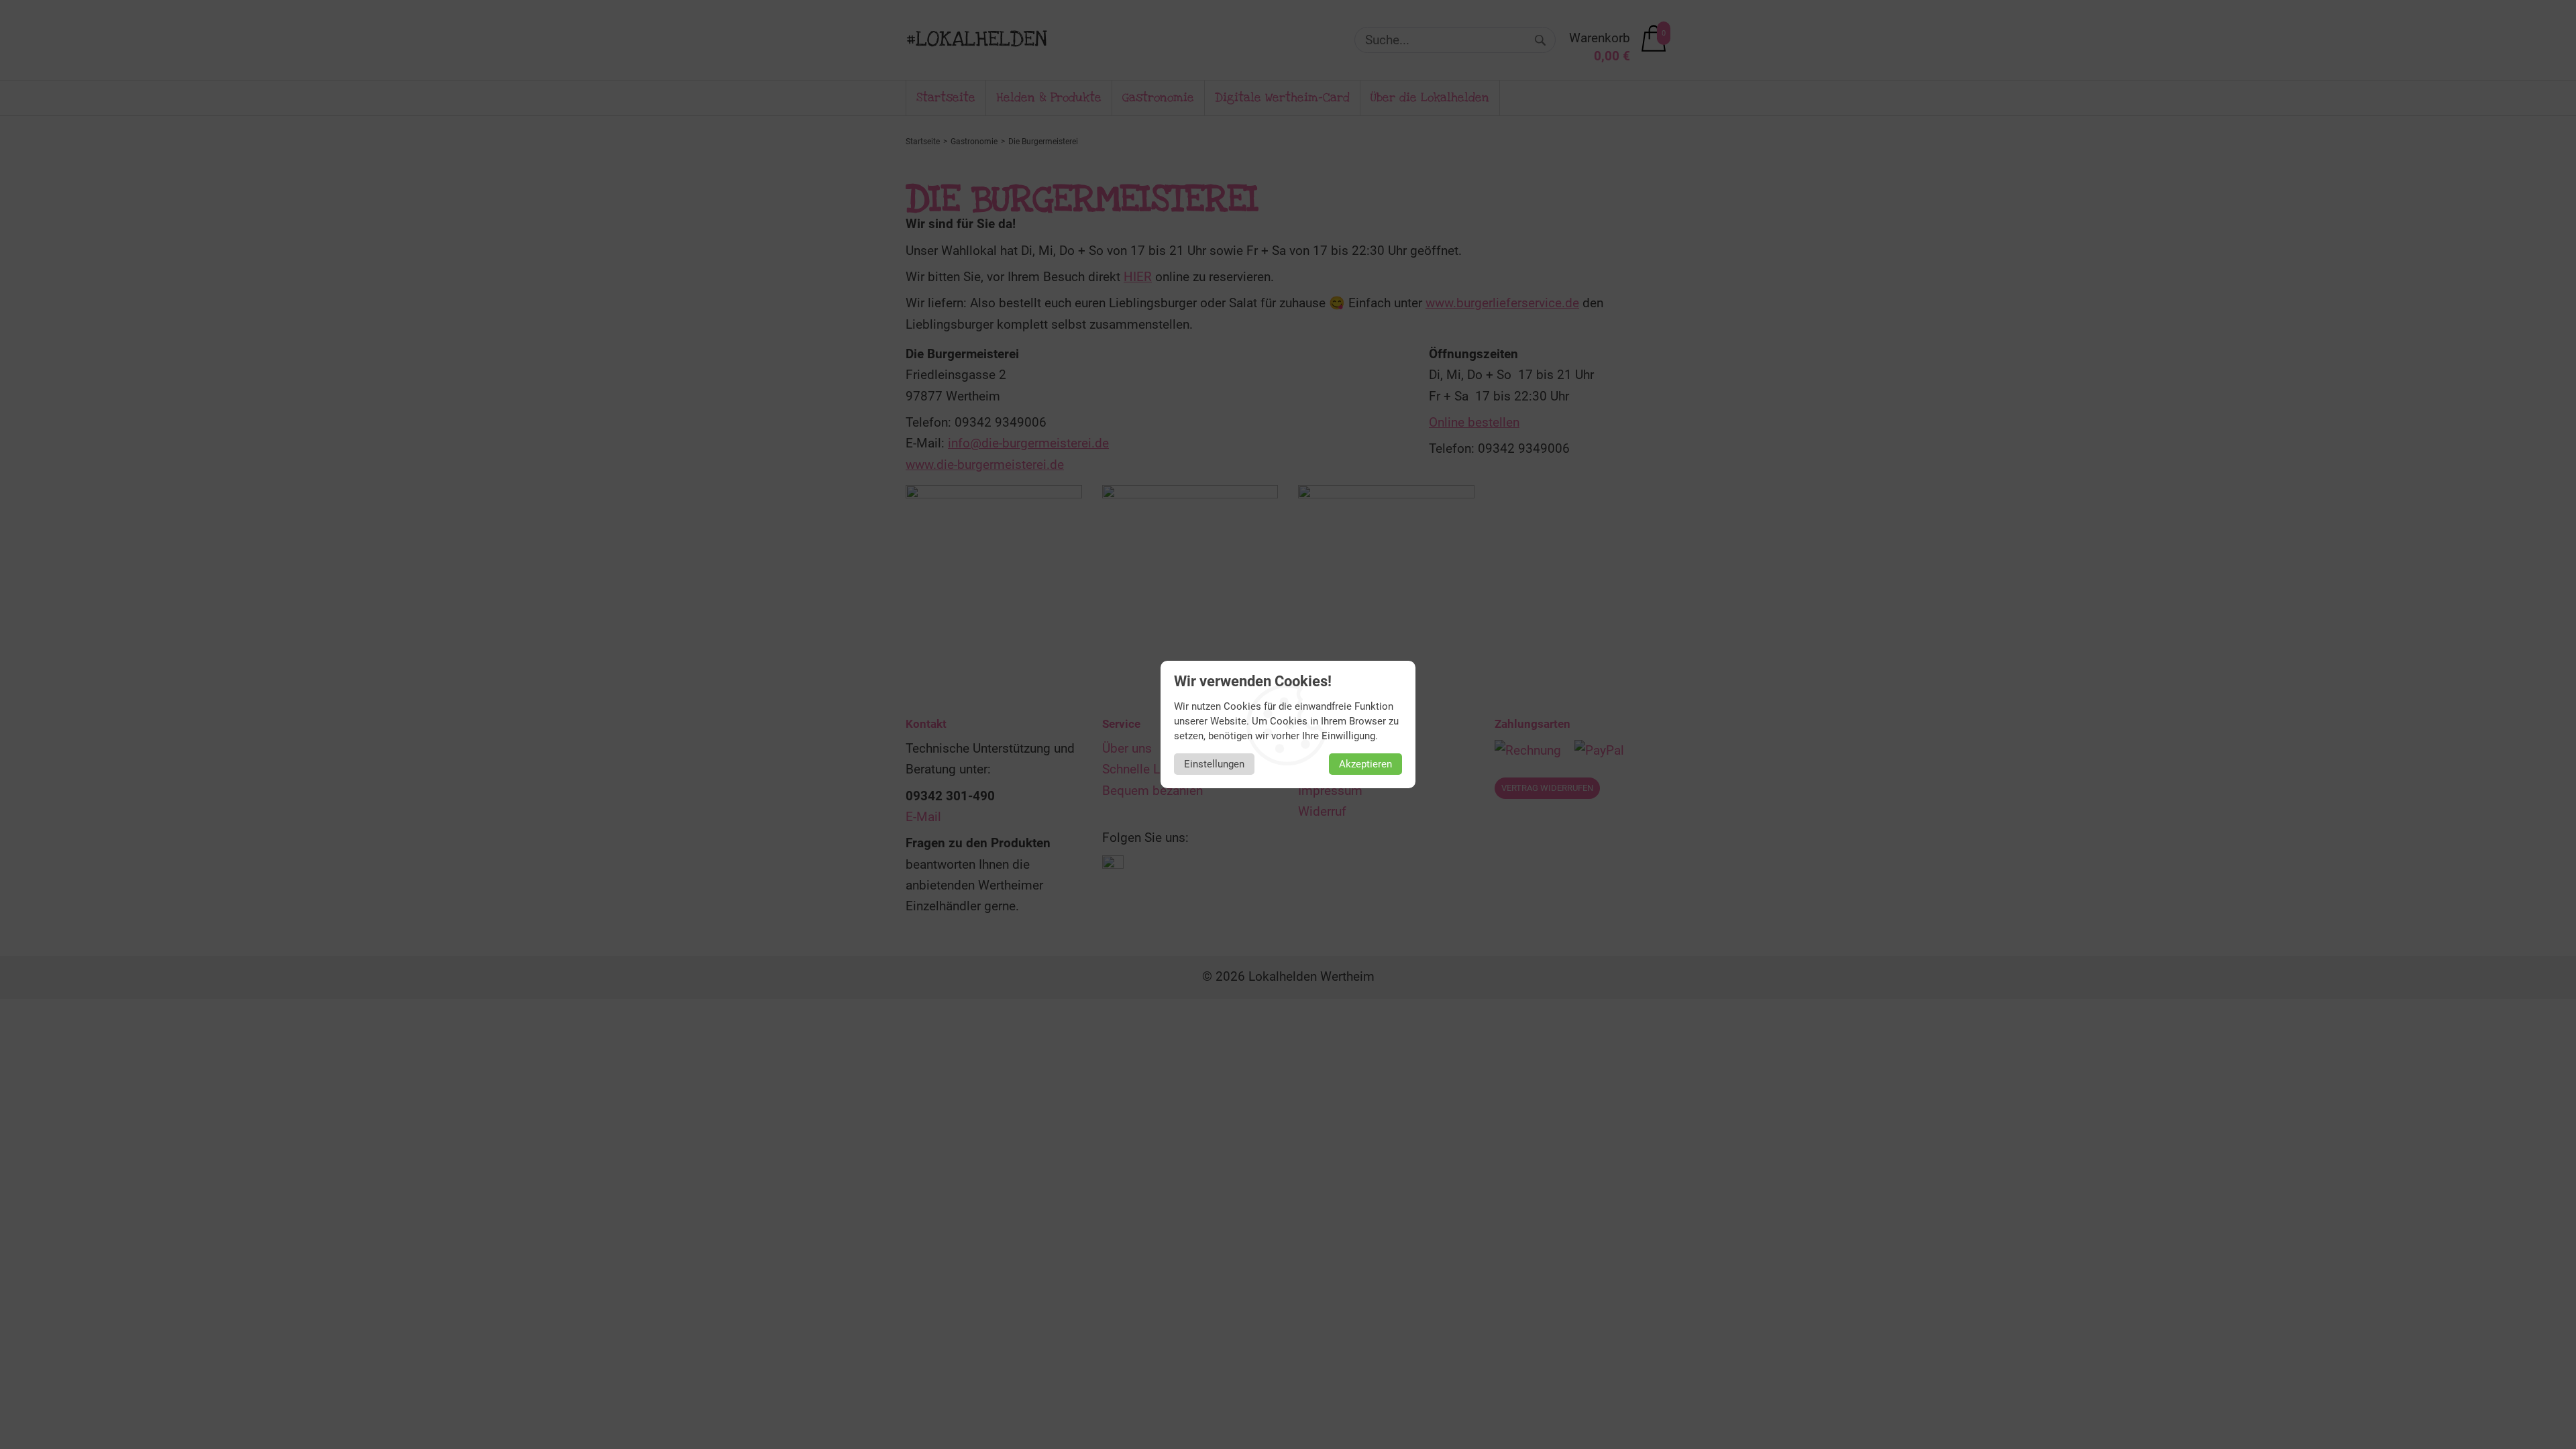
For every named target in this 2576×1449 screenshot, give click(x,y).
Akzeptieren (1365, 764)
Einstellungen (1214, 764)
